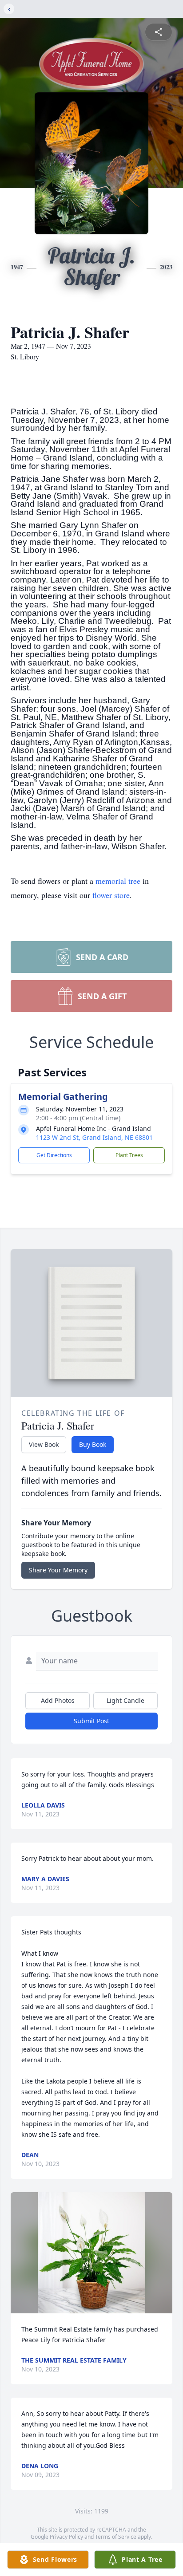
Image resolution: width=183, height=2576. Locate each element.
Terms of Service (116, 2537)
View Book (44, 1444)
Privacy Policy (66, 2537)
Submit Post (91, 1721)
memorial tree (118, 881)
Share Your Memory (58, 1570)
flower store (111, 895)
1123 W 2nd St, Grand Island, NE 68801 (94, 1137)
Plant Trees (129, 1155)
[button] (91, 2253)
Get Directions (54, 1155)
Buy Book (93, 1444)
